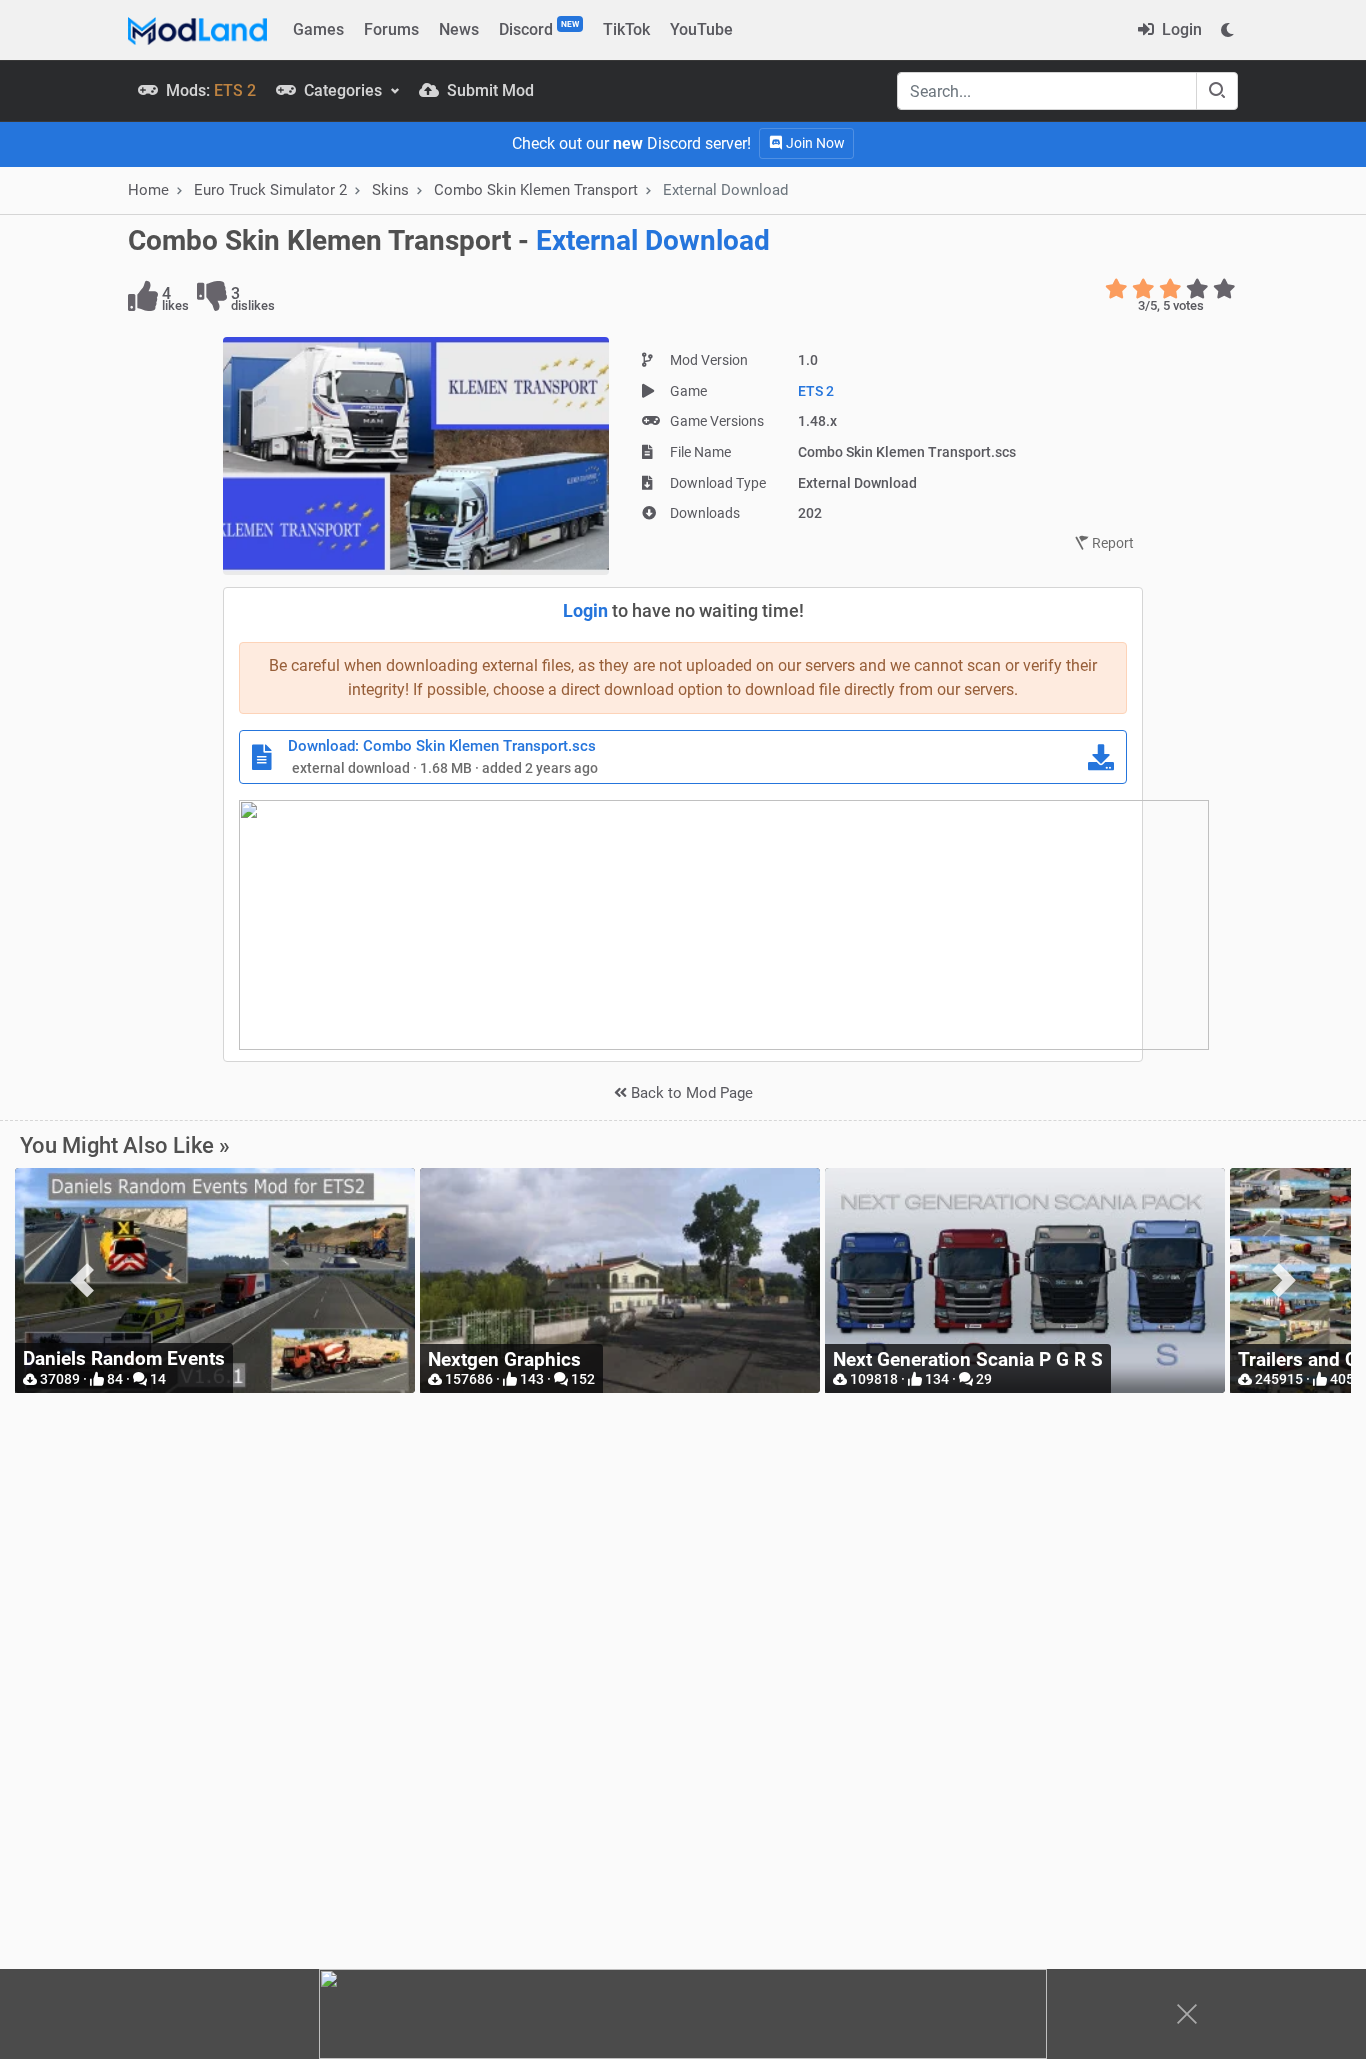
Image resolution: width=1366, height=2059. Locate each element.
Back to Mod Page (690, 1093)
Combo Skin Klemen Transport (536, 190)
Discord (539, 29)
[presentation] (82, 1280)
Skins (390, 190)
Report (1111, 543)
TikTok (626, 29)
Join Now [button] (814, 143)
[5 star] (1224, 289)
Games (318, 29)
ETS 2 (816, 391)
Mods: (209, 90)
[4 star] (1197, 289)
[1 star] (1116, 289)
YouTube (701, 29)
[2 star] (1143, 289)
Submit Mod (488, 90)
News (459, 29)
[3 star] (1170, 289)
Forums (391, 29)
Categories (343, 90)
